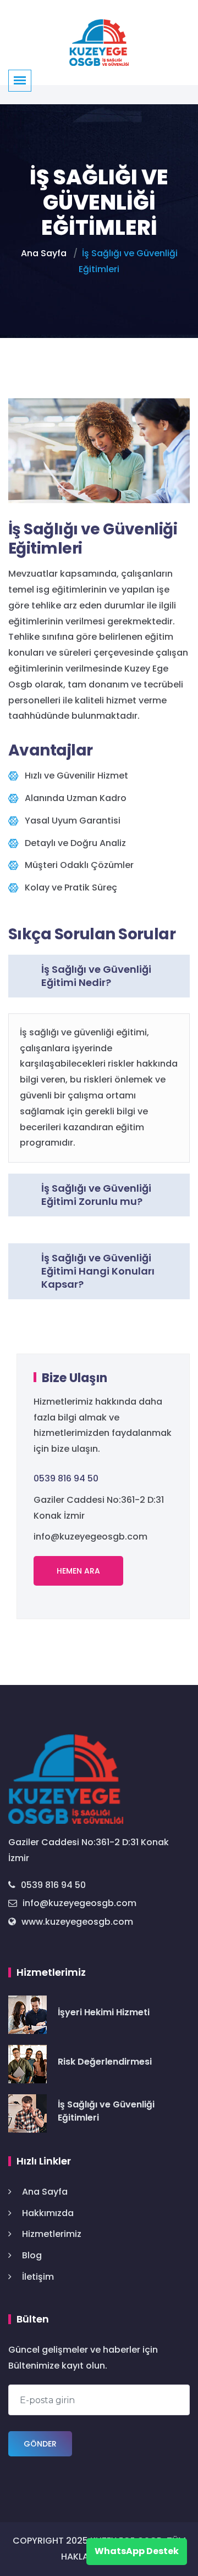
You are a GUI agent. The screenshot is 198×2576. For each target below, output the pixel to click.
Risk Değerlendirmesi (105, 2062)
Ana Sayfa (44, 253)
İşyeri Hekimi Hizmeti (104, 2012)
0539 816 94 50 (66, 1478)
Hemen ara (78, 1571)
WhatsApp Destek (137, 2551)
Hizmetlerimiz (52, 2234)
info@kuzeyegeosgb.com (79, 1903)
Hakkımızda (48, 2213)
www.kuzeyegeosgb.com (77, 1922)
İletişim (38, 2277)
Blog (32, 2255)
